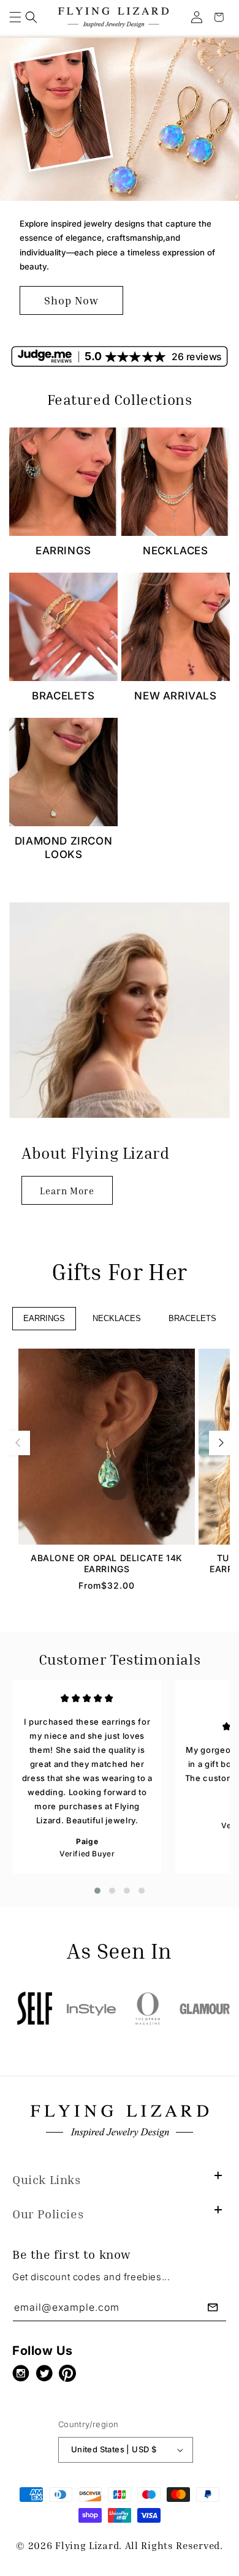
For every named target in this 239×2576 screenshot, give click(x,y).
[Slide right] (221, 1443)
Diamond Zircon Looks (63, 848)
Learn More (67, 1191)
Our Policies (48, 2213)
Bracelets (63, 696)
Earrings (63, 551)
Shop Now (71, 300)
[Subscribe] (213, 2307)
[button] (15, 17)
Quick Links (47, 2179)
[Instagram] (24, 2373)
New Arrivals (175, 696)
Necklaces (175, 551)
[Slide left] (18, 1443)
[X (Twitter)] (47, 2373)
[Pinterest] (70, 2373)
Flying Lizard (87, 2545)
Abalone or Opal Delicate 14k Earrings (107, 1563)
